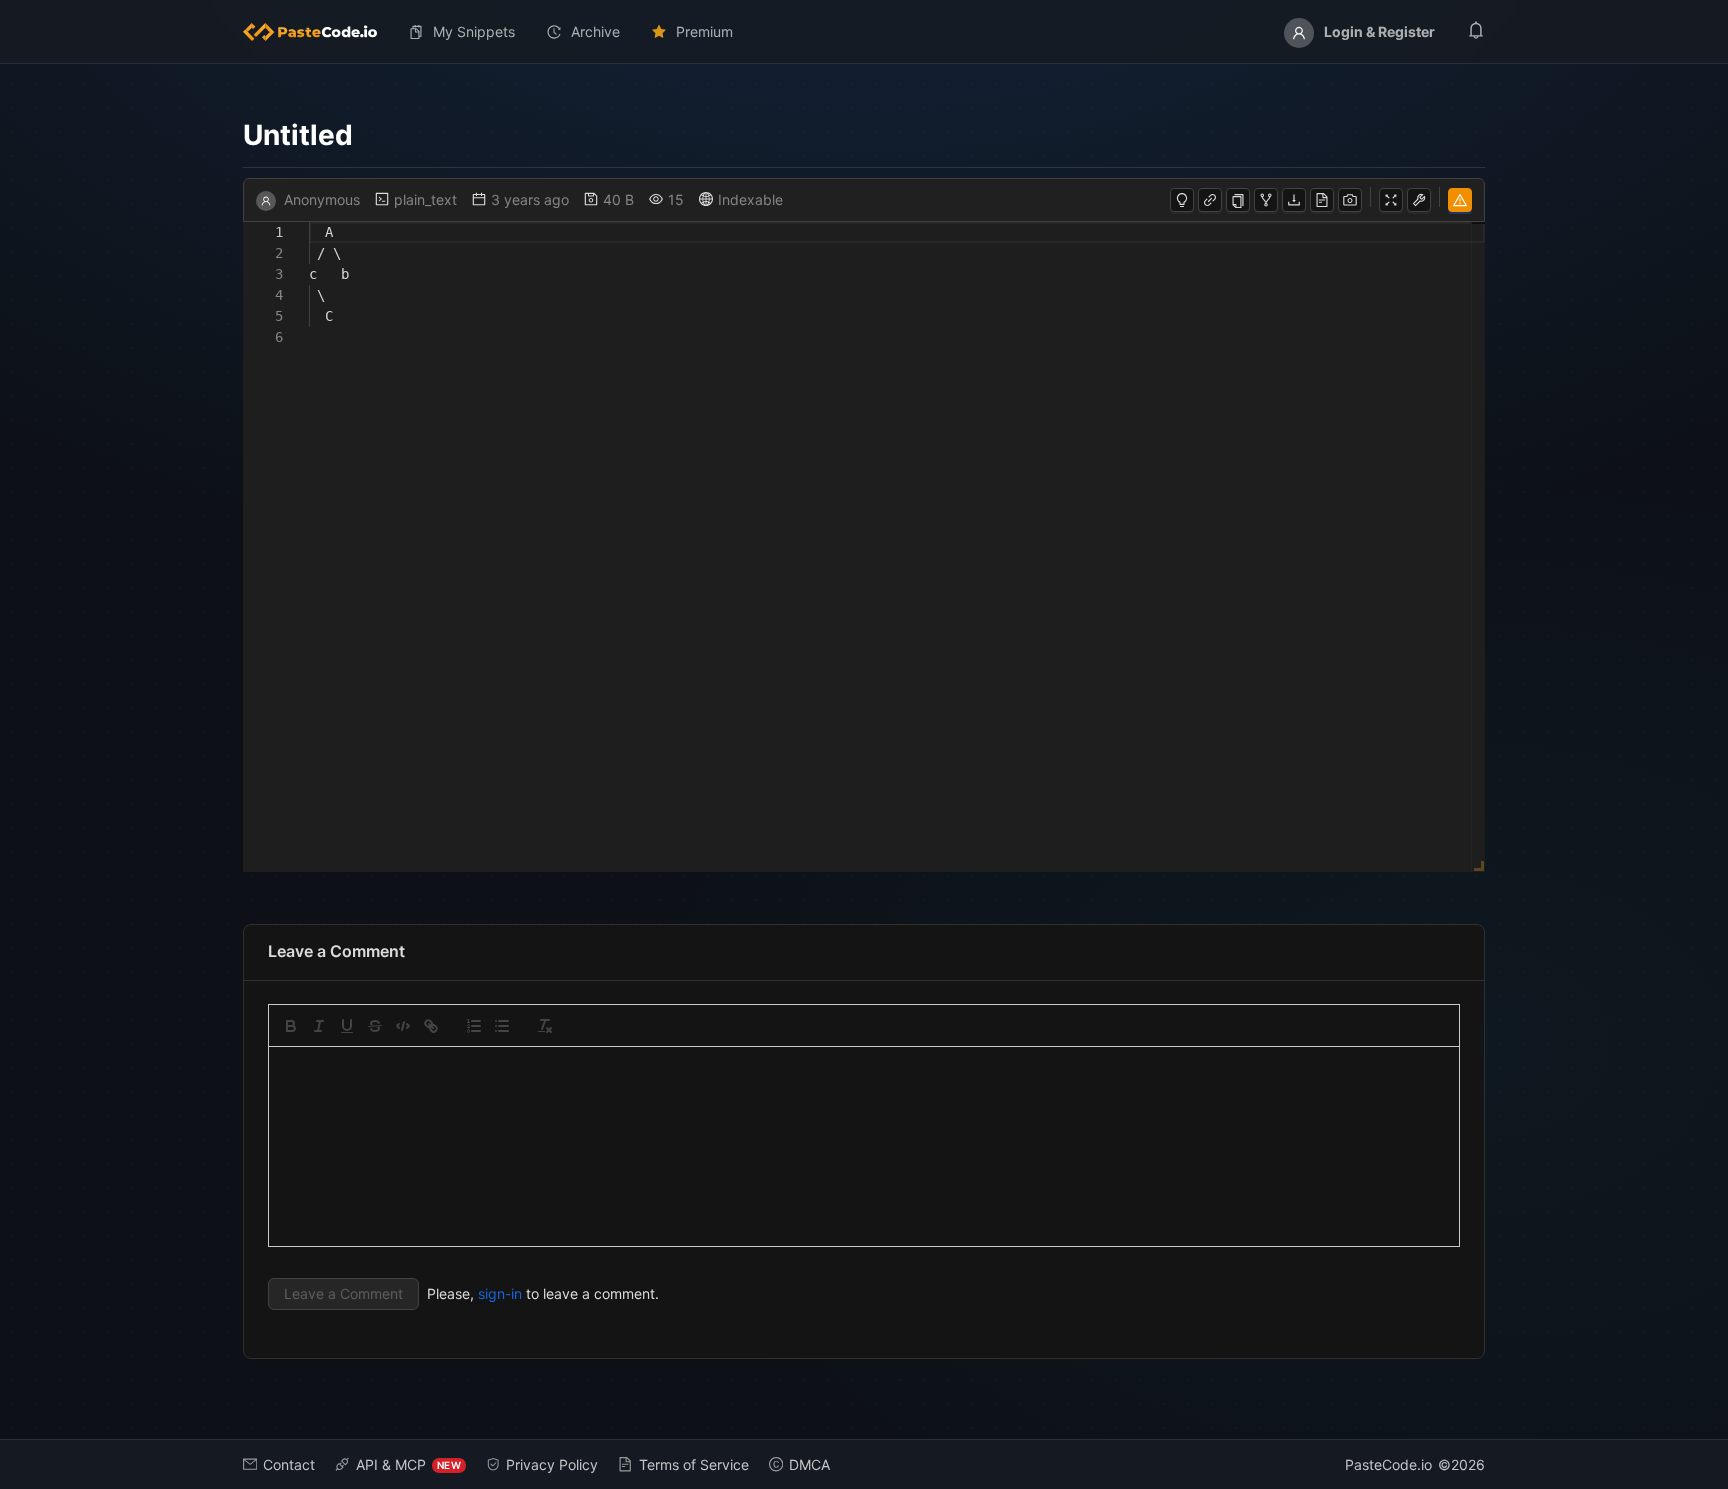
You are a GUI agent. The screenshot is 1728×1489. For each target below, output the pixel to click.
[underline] (347, 1026)
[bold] (291, 1026)
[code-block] (403, 1026)
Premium (704, 31)
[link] (431, 1026)
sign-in (500, 1293)
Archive (595, 31)
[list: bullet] (502, 1026)
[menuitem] (318, 32)
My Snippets (474, 31)
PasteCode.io (1388, 1464)
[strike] (375, 1026)
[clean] (545, 1026)
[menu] (864, 32)
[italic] (319, 1026)
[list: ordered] (474, 1026)
